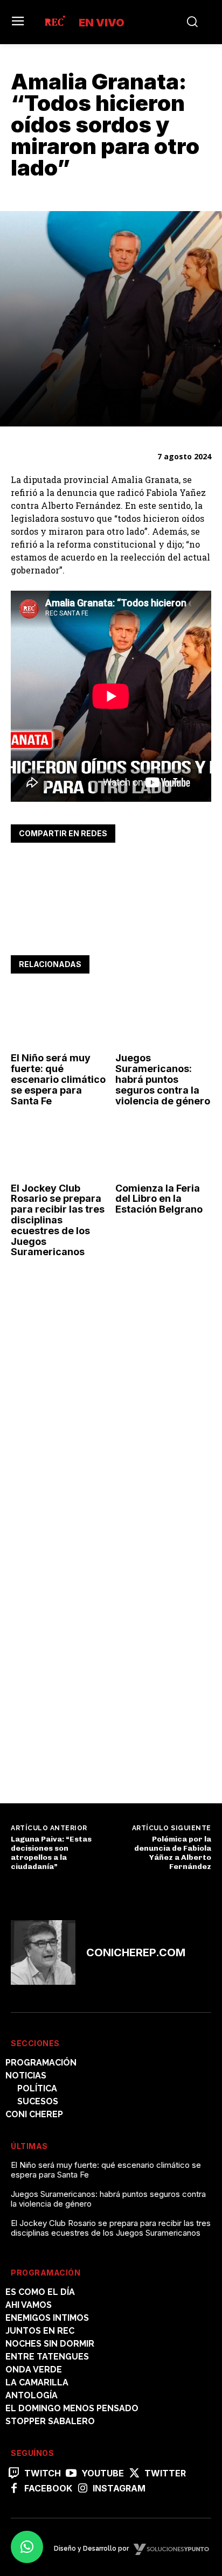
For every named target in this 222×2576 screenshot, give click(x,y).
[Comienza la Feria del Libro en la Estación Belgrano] (164, 1148)
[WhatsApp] (71, 867)
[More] (121, 867)
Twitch (43, 2473)
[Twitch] (14, 2474)
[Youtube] (71, 2474)
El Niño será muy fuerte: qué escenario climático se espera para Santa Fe (58, 1079)
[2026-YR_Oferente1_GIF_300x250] (92, 1427)
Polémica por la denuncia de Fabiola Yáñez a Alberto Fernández (173, 1853)
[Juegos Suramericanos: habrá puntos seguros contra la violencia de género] (164, 1018)
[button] (27, 2547)
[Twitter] (46, 867)
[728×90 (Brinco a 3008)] (111, 931)
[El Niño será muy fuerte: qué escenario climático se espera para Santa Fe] (59, 1018)
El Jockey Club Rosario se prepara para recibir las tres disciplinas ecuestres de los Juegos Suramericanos (58, 1220)
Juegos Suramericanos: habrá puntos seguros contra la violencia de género (163, 1079)
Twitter (165, 2473)
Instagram (119, 2488)
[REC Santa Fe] (54, 22)
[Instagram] (82, 2489)
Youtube (103, 2473)
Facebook (48, 2488)
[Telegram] (96, 867)
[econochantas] (92, 1604)
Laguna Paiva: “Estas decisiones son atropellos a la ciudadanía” (51, 1853)
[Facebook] (22, 867)
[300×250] (92, 1755)
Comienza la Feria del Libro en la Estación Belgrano (159, 1199)
